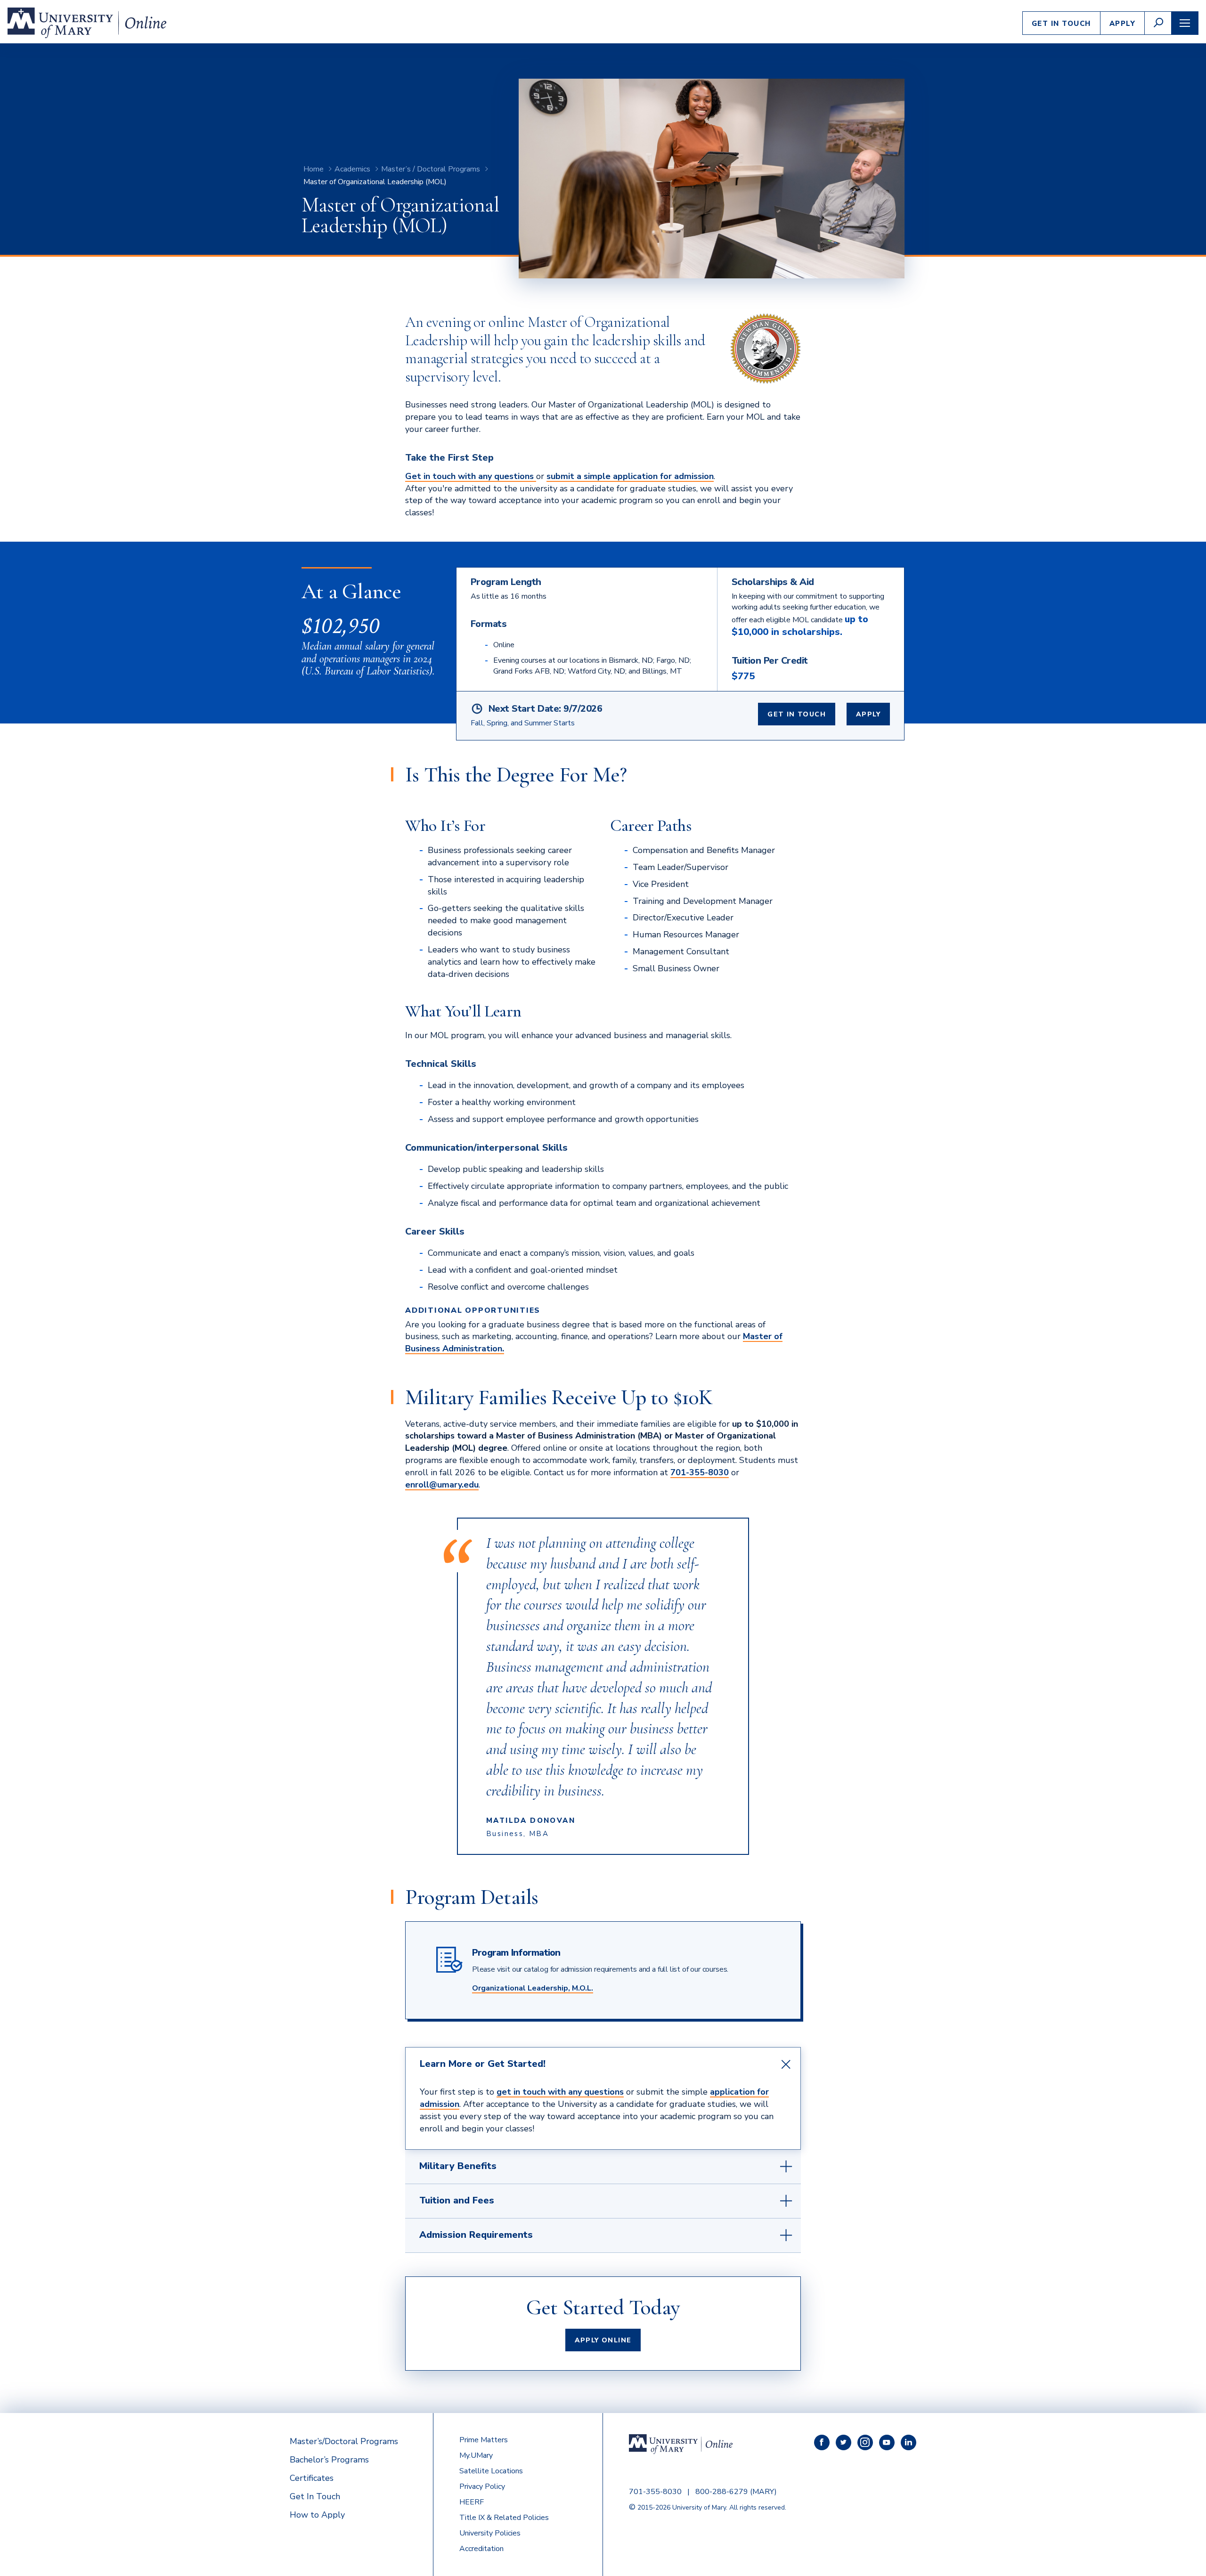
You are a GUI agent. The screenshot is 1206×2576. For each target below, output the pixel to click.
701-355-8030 (700, 1472)
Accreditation (481, 2549)
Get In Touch (1061, 24)
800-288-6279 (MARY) (736, 2492)
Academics (352, 169)
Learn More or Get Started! (483, 2064)
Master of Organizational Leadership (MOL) (375, 182)
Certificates (312, 2478)
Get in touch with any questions (469, 476)
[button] (1158, 23)
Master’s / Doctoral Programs (431, 169)
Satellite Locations (491, 2471)
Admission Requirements (476, 2235)
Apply (1123, 24)
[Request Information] (535, 476)
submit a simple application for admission (630, 476)
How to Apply (317, 2515)
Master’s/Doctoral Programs (344, 2441)
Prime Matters (484, 2440)
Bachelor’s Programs (329, 2460)
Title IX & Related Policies (504, 2518)
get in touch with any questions (560, 2092)
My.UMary (476, 2455)
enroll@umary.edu (442, 1485)
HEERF (472, 2502)
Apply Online (603, 2340)
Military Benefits (458, 2166)
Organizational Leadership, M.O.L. (533, 1988)
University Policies (490, 2533)
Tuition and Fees (457, 2200)
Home (314, 169)
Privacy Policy (482, 2487)
